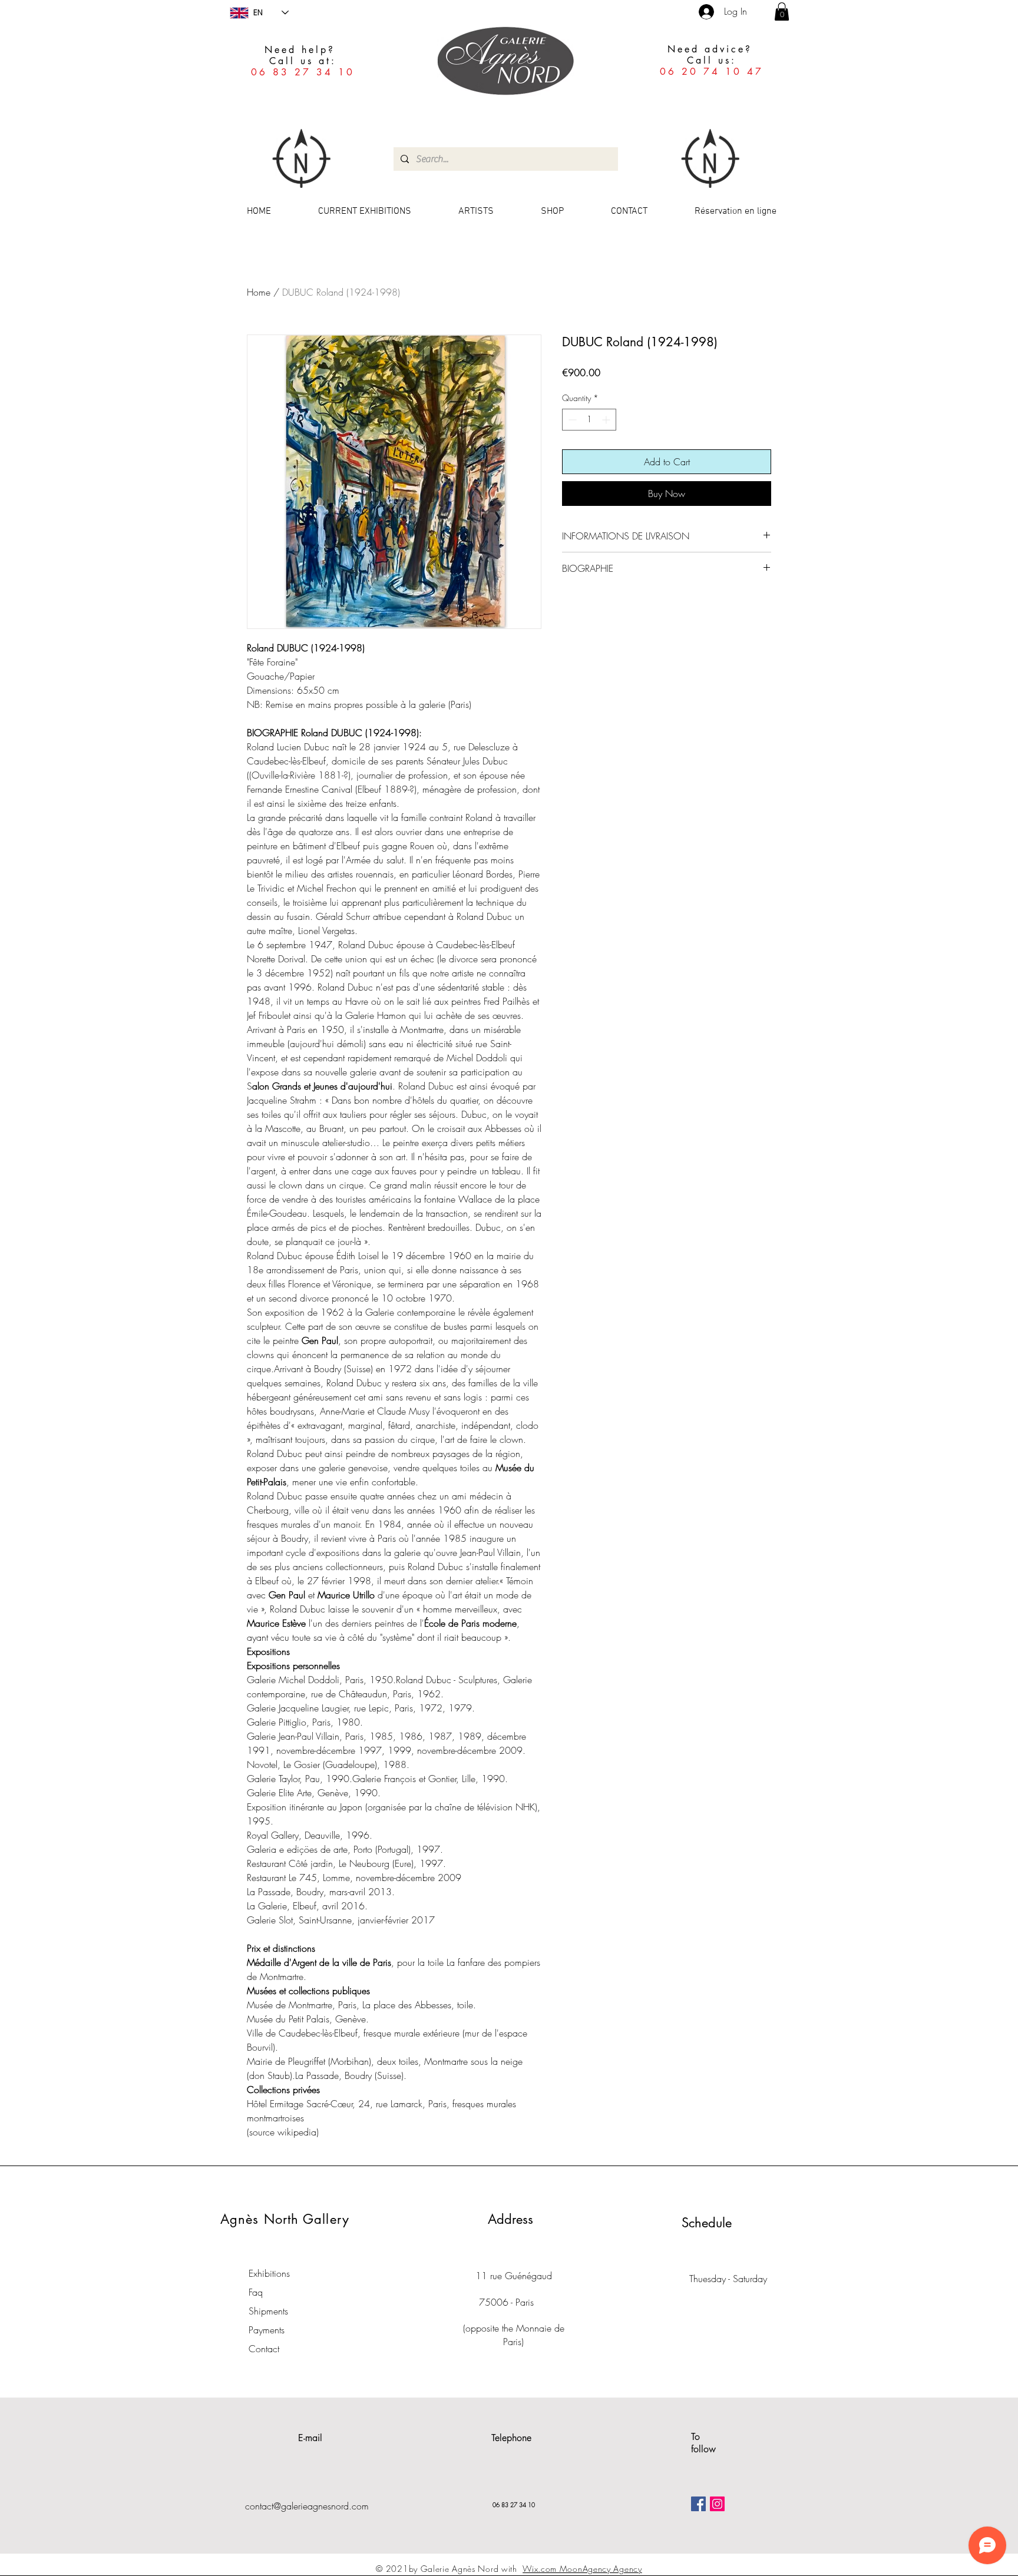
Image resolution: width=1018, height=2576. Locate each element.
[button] (782, 11)
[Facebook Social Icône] (698, 2504)
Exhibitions (269, 2273)
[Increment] (607, 420)
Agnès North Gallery (285, 2219)
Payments (267, 2330)
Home (259, 292)
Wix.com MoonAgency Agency (582, 2569)
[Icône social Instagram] (717, 2504)
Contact (264, 2349)
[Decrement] (571, 420)
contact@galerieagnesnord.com (307, 2506)
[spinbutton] (589, 420)
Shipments (268, 2311)
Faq (256, 2292)
